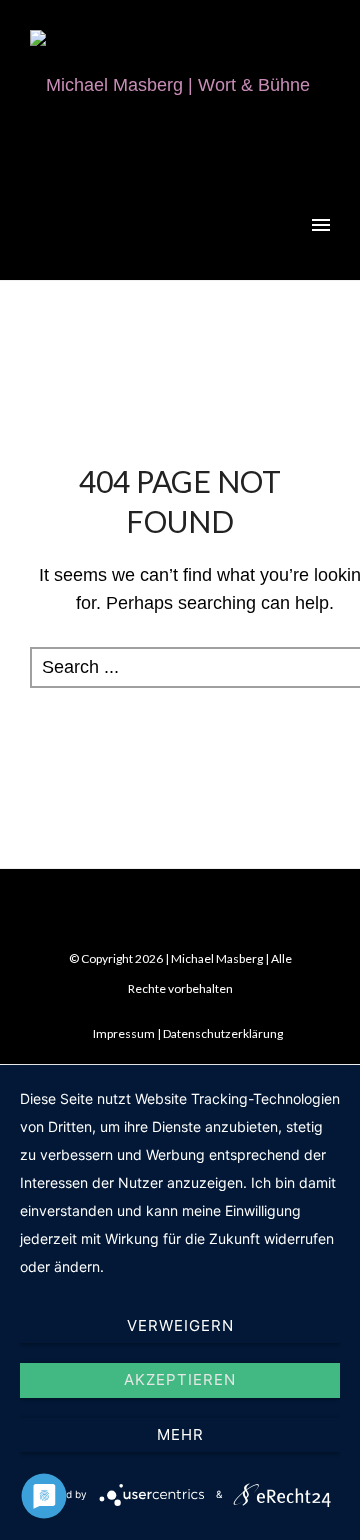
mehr (180, 1434)
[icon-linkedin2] (185, 915)
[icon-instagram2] (220, 915)
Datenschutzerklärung (223, 1033)
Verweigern (180, 1325)
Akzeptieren (180, 1379)
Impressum (124, 1033)
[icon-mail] (145, 915)
